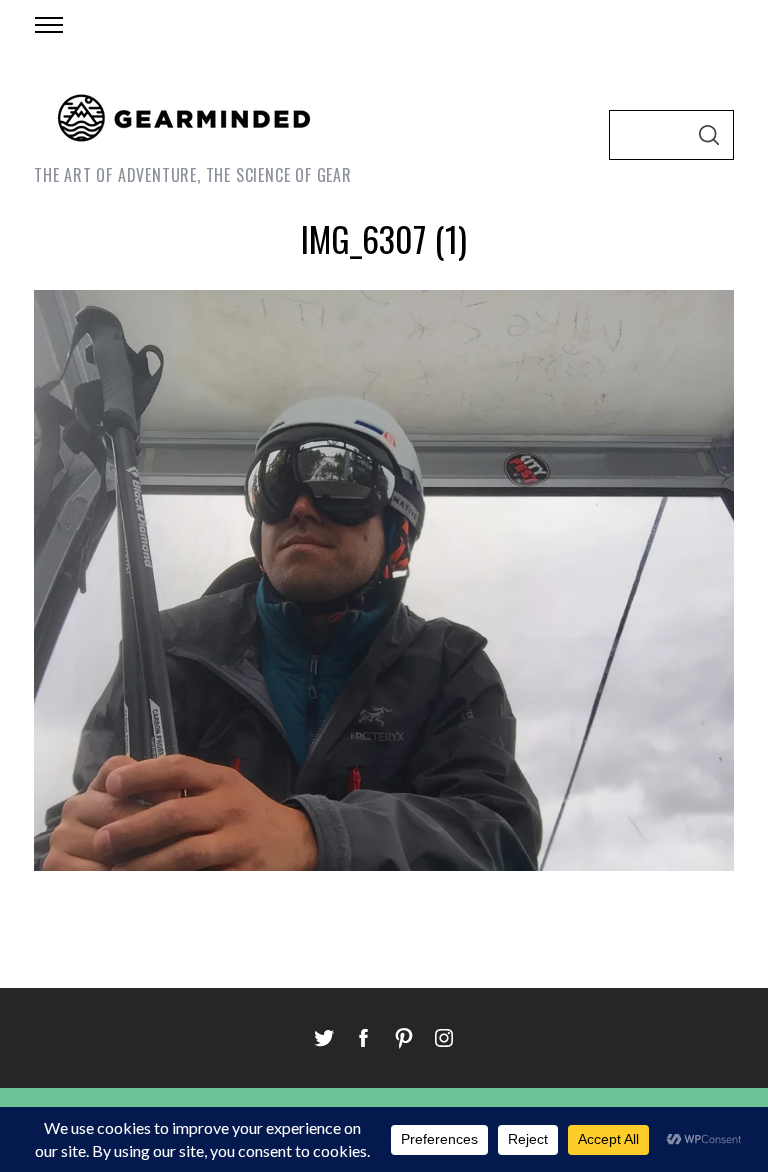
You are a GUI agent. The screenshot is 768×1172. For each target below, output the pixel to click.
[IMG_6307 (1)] (384, 864)
